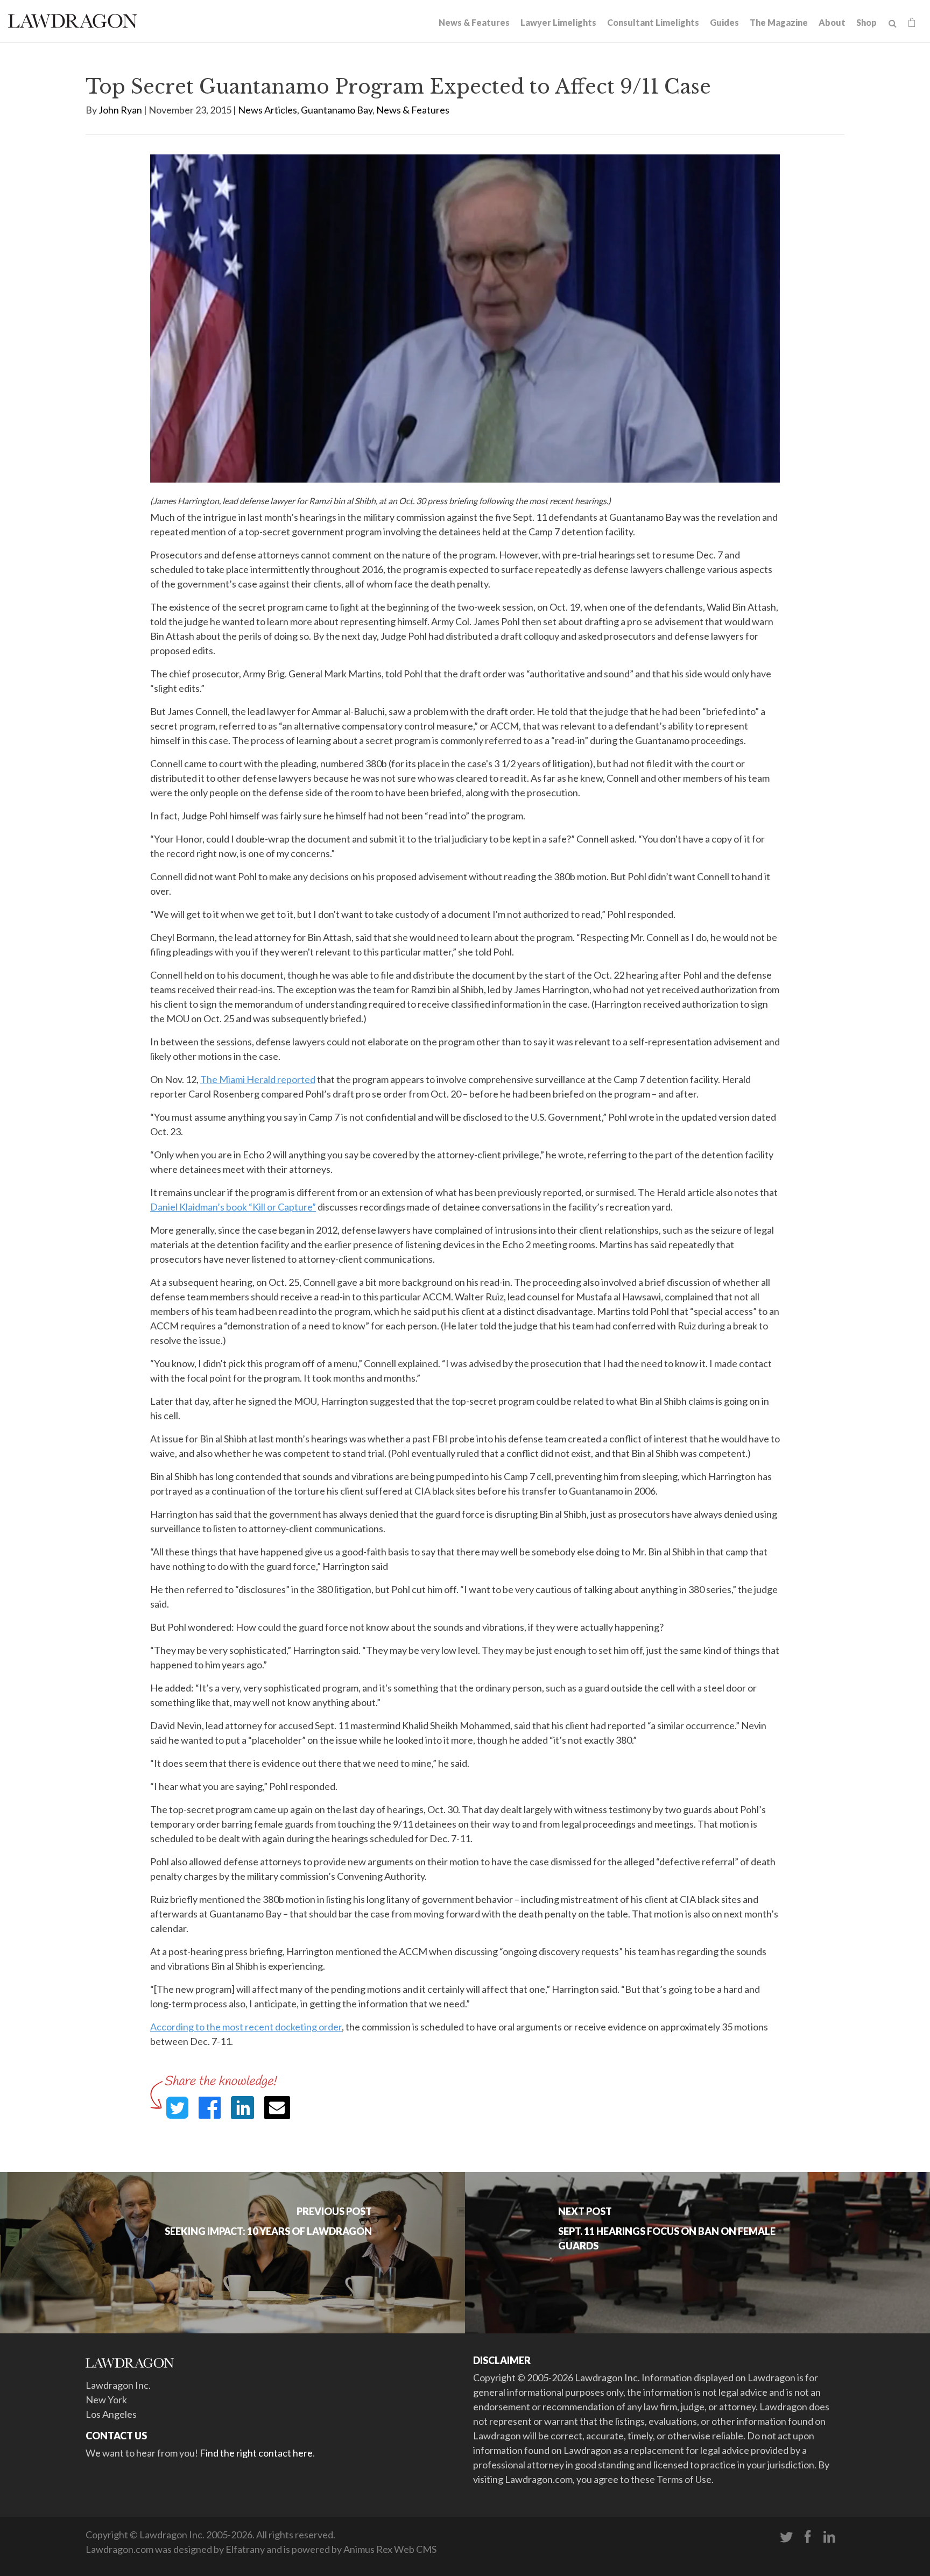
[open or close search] (893, 24)
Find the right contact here (256, 2453)
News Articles (267, 110)
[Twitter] (786, 2537)
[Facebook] (808, 2537)
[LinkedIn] (829, 2537)
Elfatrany (245, 2549)
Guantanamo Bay (337, 110)
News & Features (474, 22)
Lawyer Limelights (558, 22)
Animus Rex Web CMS (390, 2549)
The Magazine (779, 22)
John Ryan (120, 110)
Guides (724, 22)
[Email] (277, 2108)
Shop (866, 22)
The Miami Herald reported (258, 1079)
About (832, 22)
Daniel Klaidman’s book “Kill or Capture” (233, 1207)
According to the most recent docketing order (246, 2027)
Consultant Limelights (653, 22)
